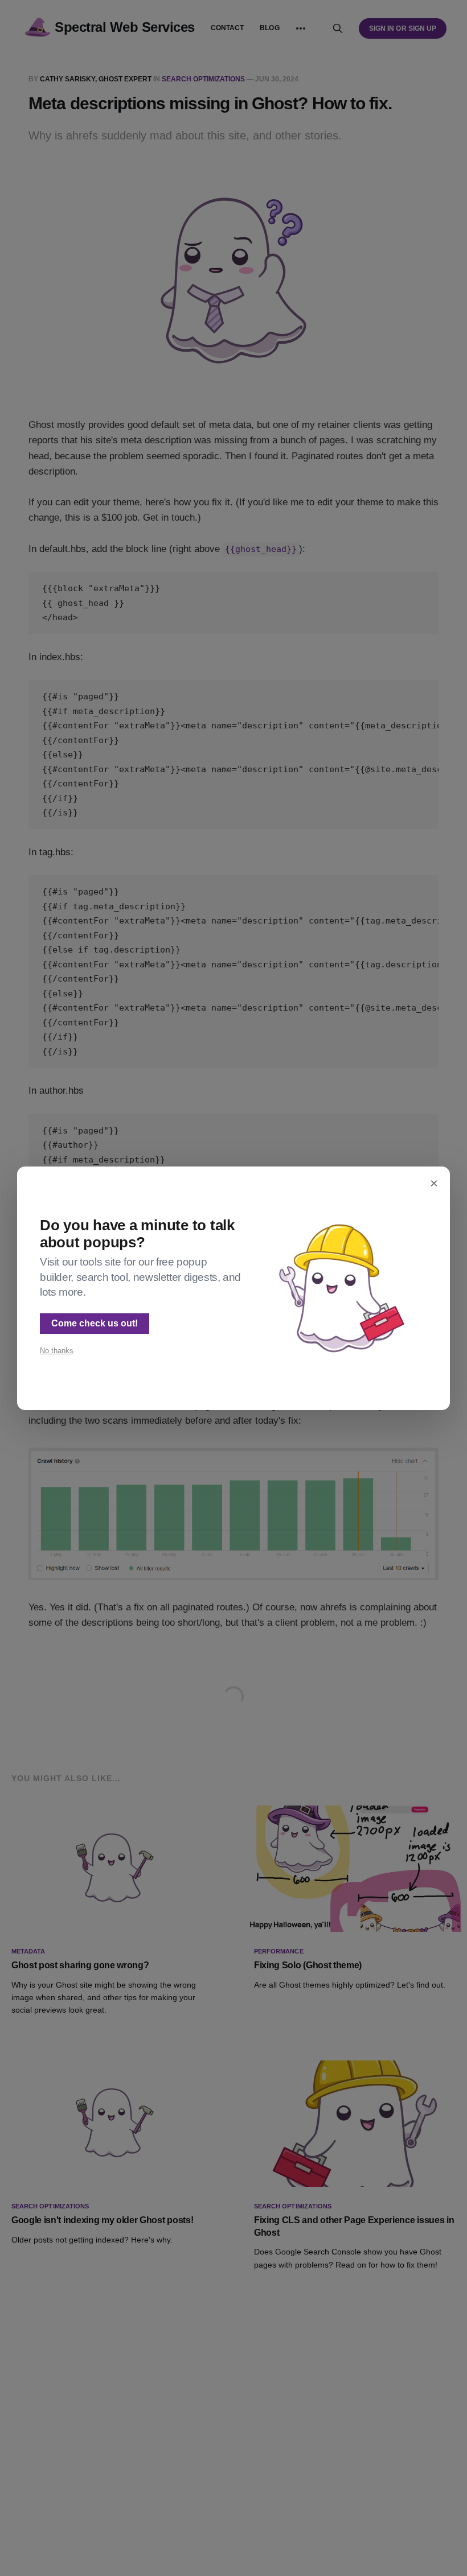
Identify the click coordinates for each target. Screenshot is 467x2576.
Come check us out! (95, 1323)
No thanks (57, 1351)
